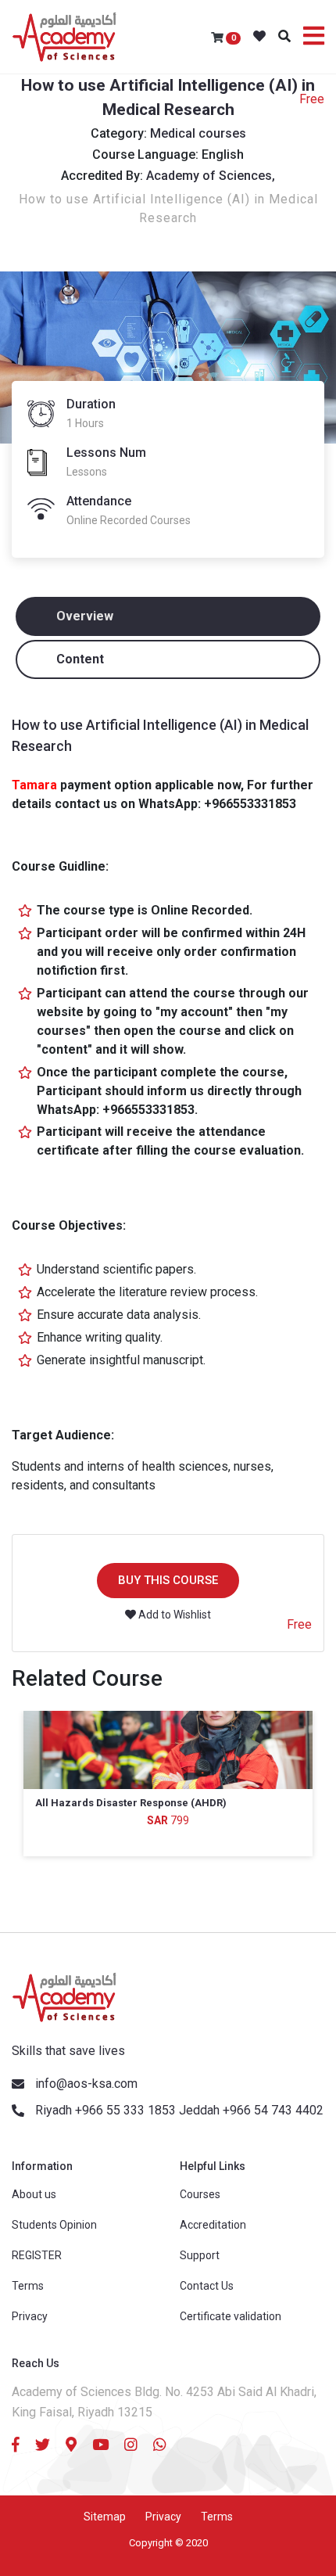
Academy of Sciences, (211, 176)
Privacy (30, 2316)
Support (200, 2255)
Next (316, 1821)
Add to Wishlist (173, 1615)
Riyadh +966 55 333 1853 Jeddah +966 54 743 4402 (179, 2110)
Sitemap (105, 2517)
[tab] (168, 616)
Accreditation (213, 2225)
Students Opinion (54, 2225)
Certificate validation (231, 2316)
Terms (28, 2286)
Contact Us (207, 2286)
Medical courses (198, 133)
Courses (200, 2194)
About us (34, 2194)
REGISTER (37, 2255)
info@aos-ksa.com (86, 2084)
